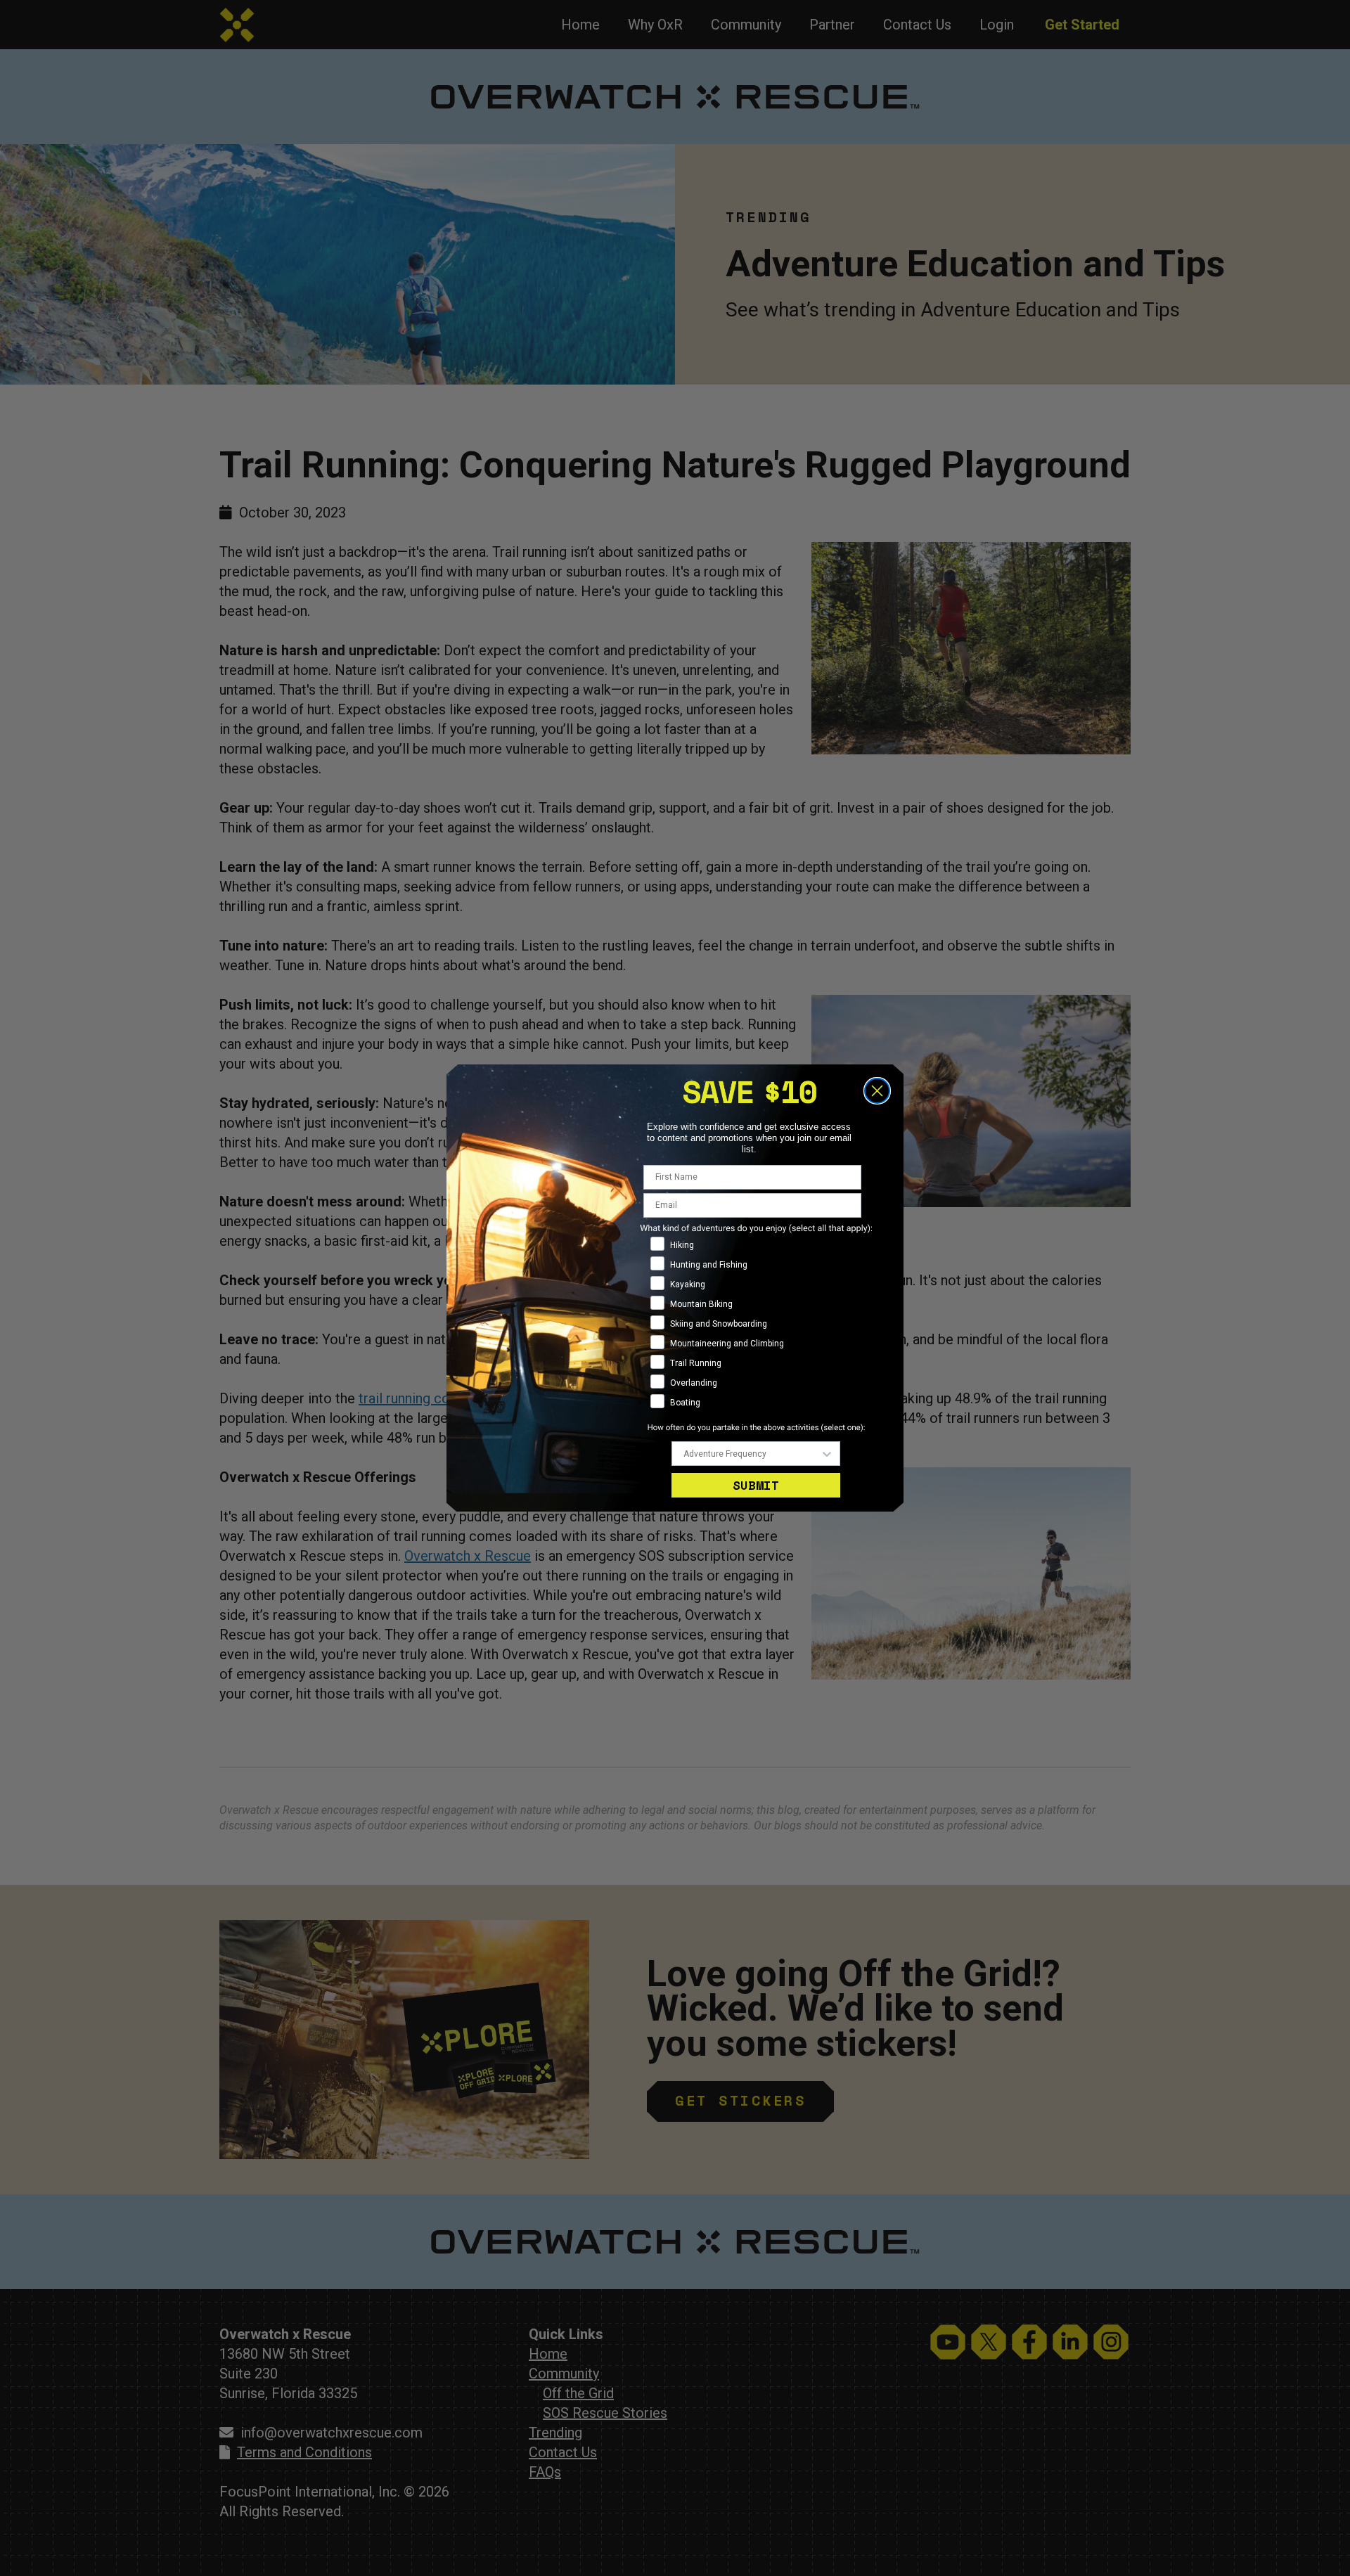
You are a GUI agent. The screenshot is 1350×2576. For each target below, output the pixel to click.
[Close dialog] (877, 1091)
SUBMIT (756, 1485)
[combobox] (752, 1454)
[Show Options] (827, 1454)
